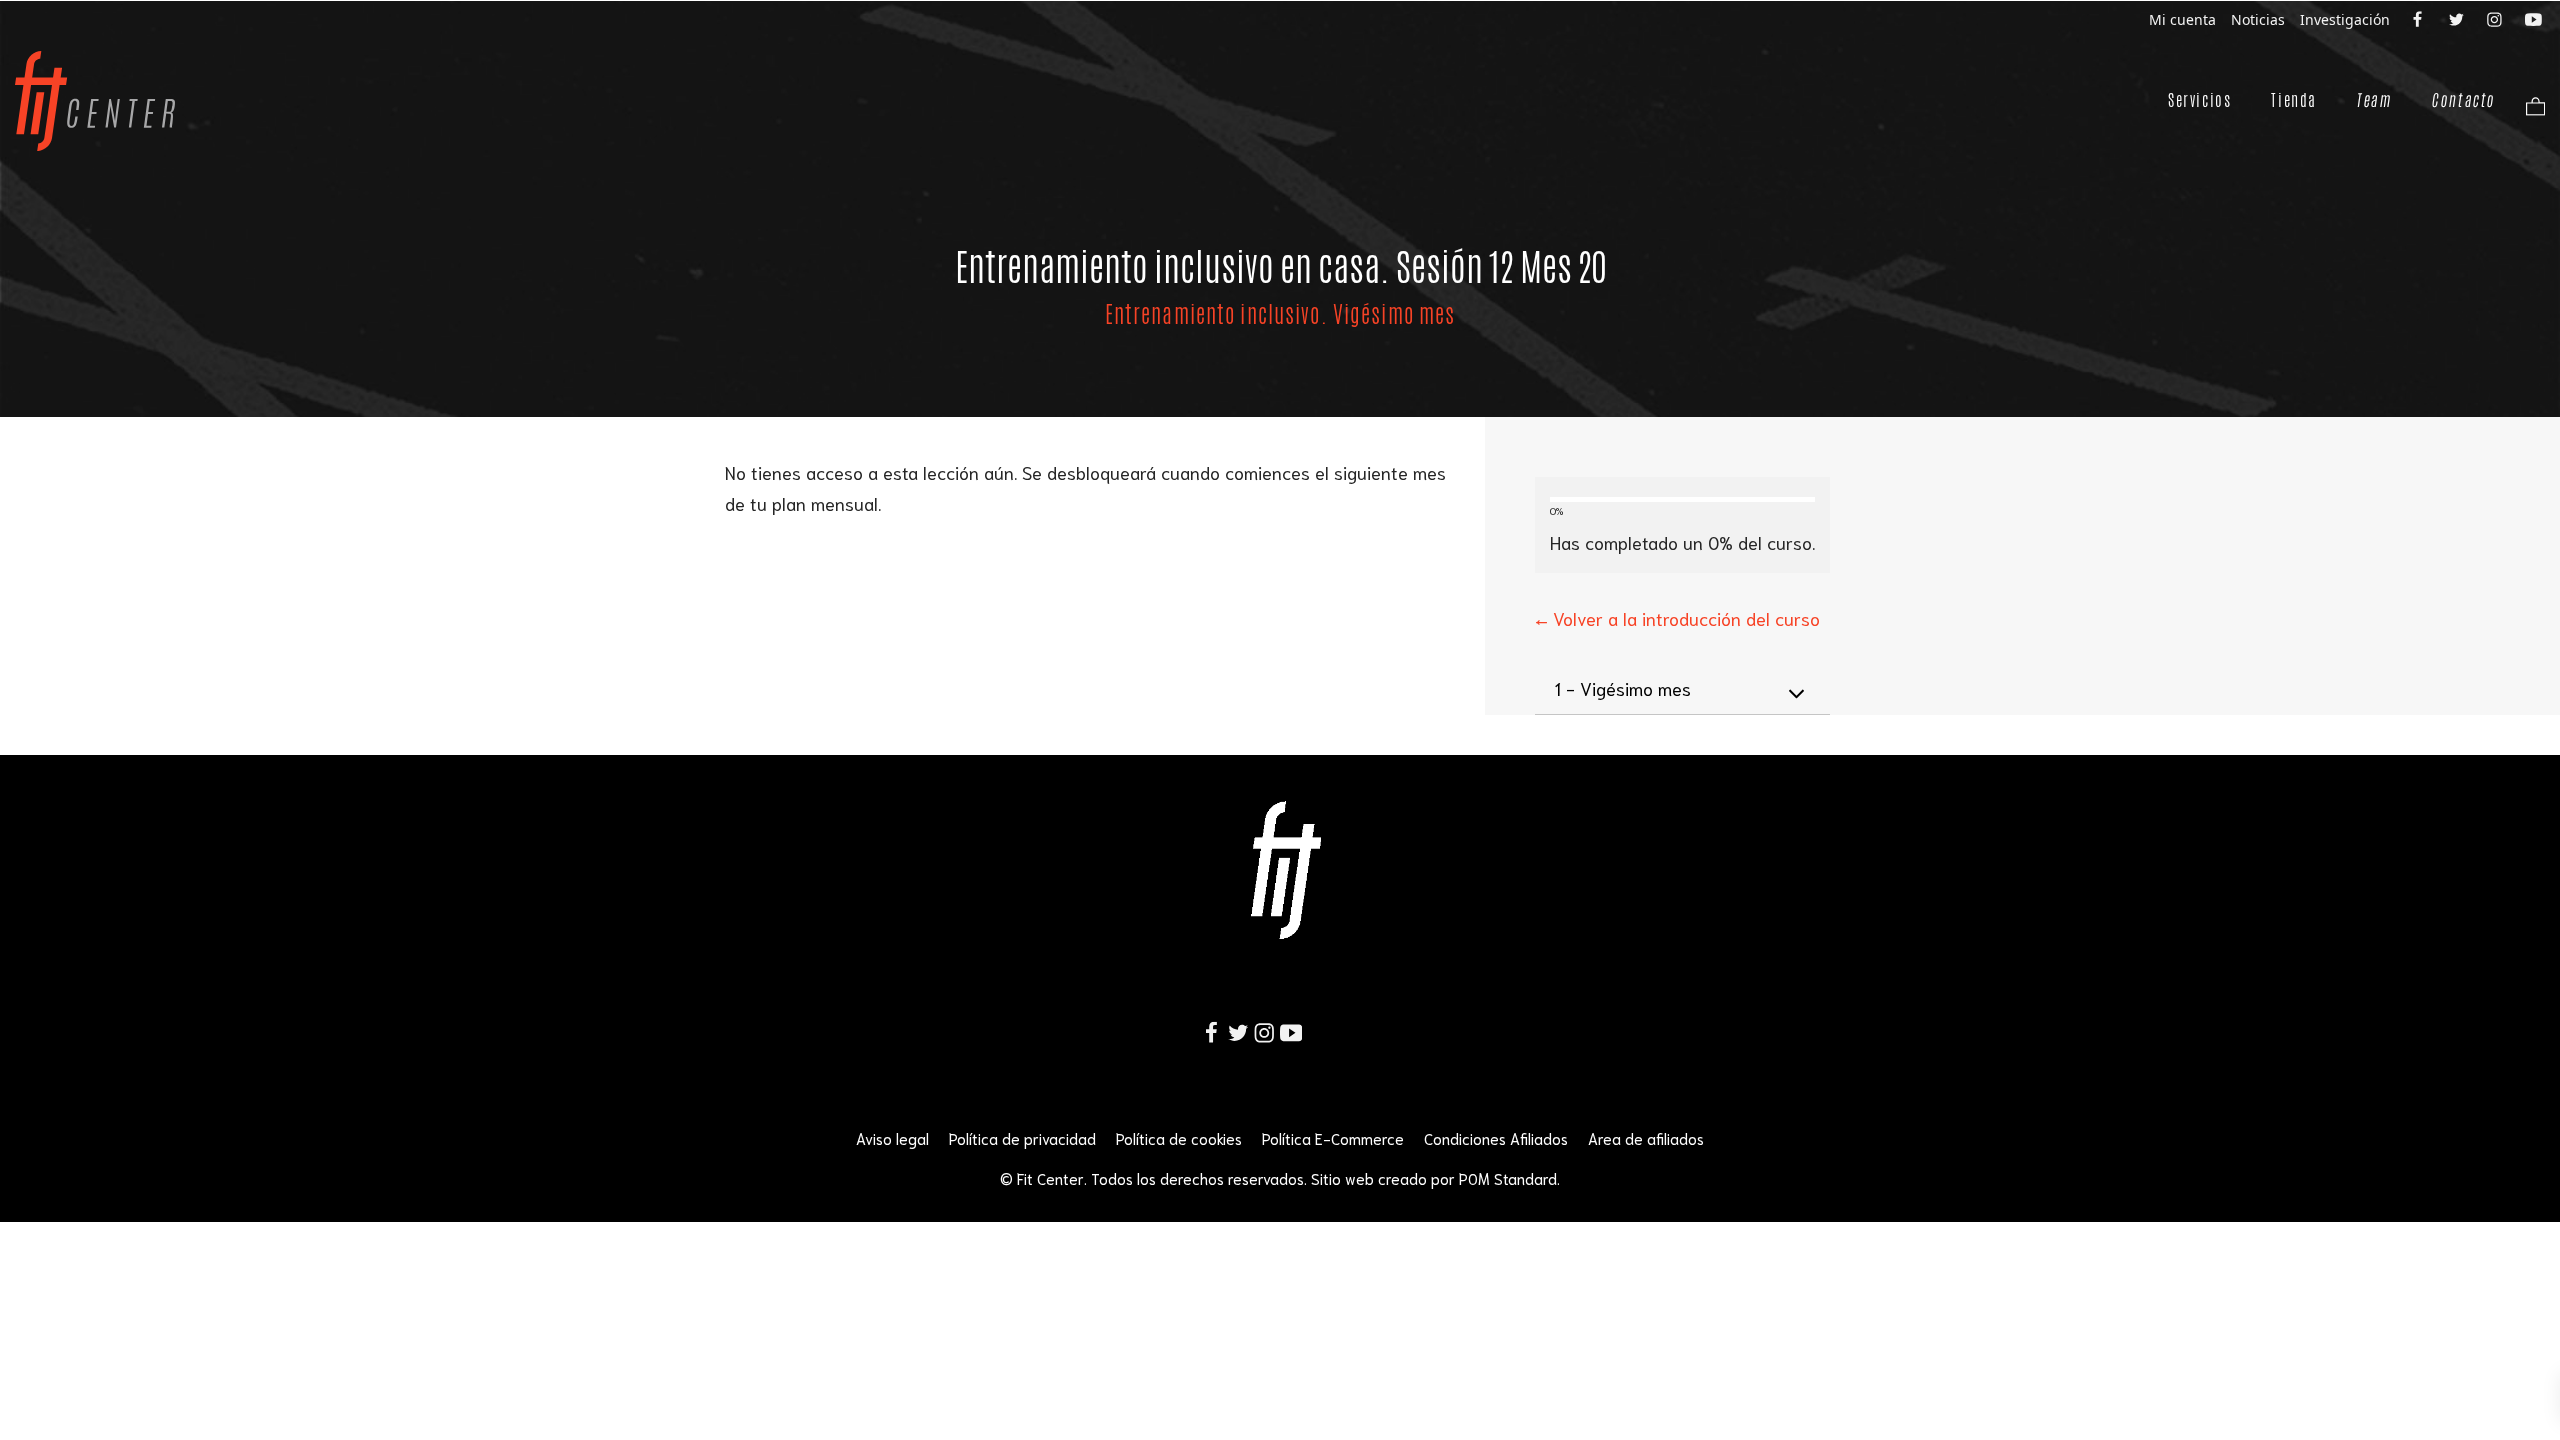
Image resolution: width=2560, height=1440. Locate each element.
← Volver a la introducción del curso (1677, 618)
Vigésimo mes (1623, 688)
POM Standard (1508, 1178)
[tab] (1682, 689)
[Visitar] (2419, 18)
